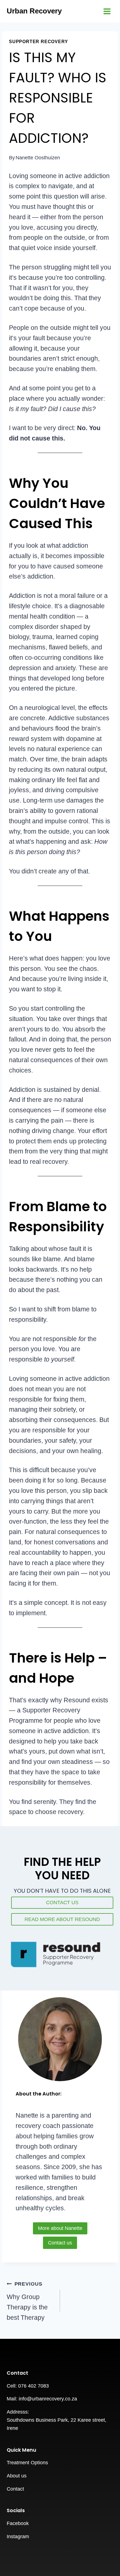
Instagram (18, 2537)
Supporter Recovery (39, 41)
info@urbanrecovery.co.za (48, 2399)
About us (17, 2476)
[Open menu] (107, 11)
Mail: (13, 2399)
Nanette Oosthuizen (38, 158)
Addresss (17, 2412)
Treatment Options (27, 2463)
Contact (15, 2489)
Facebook (18, 2523)
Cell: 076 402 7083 (28, 2386)
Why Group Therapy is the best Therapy (27, 2301)
